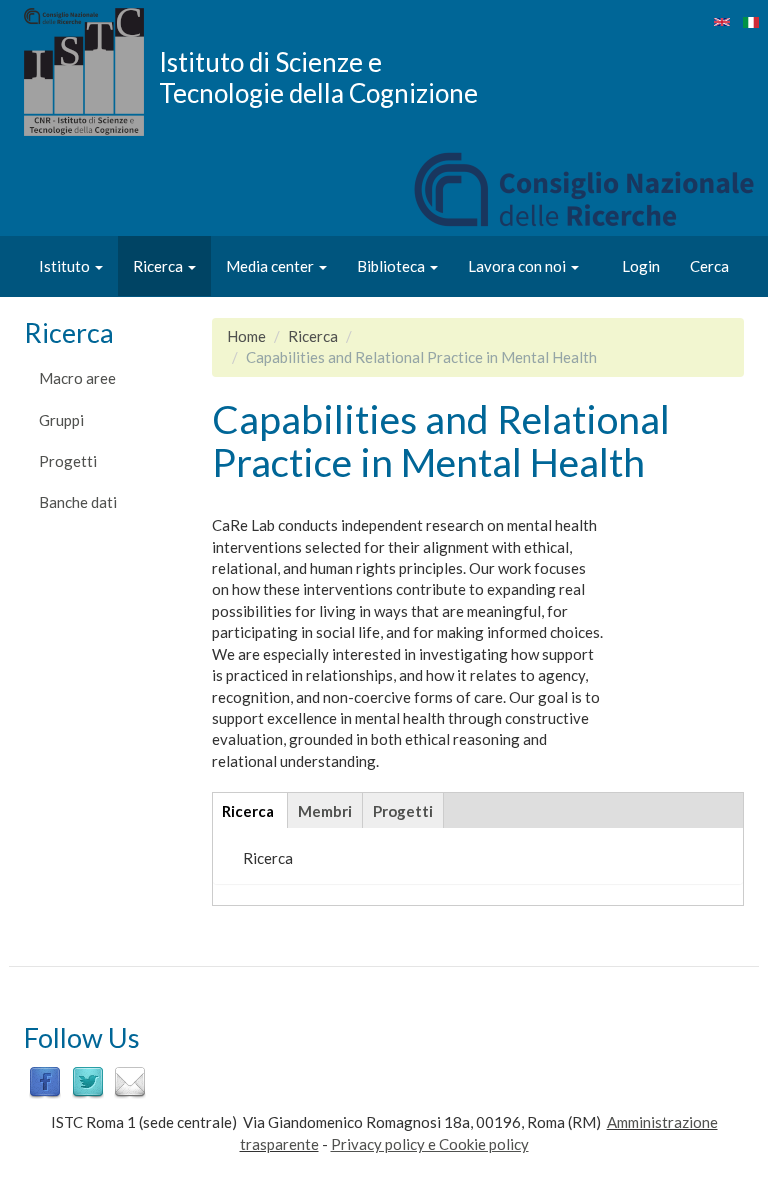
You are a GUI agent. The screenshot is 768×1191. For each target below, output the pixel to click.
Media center (271, 266)
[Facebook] (45, 1080)
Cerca (709, 266)
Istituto (66, 266)
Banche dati (78, 502)
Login (641, 266)
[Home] (91, 72)
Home (246, 336)
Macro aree (77, 378)
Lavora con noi (518, 266)
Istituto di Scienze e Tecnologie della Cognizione (318, 77)
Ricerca (159, 266)
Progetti (68, 461)
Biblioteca (392, 266)
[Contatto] (130, 1080)
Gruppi (61, 420)
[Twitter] (88, 1080)
